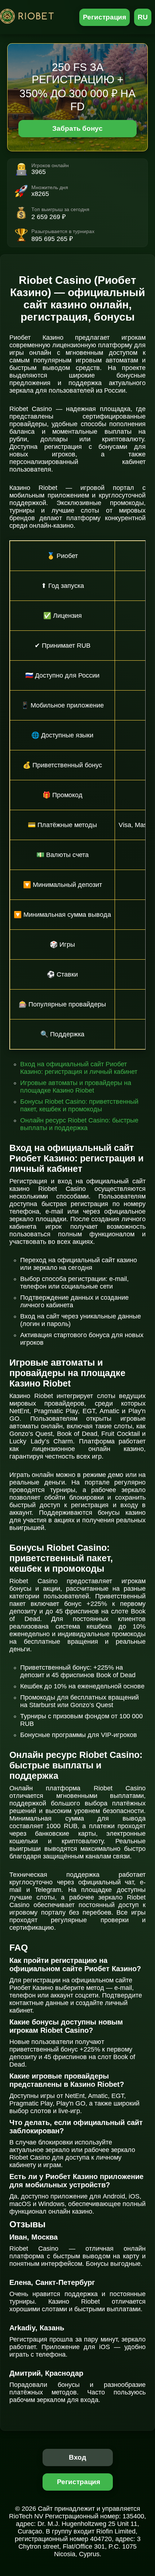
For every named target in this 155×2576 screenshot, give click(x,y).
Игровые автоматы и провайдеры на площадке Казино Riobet (76, 1087)
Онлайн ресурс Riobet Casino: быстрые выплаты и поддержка (79, 1124)
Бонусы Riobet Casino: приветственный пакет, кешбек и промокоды (79, 1105)
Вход (78, 2457)
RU (143, 17)
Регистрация (105, 17)
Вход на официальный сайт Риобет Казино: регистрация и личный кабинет (79, 1068)
